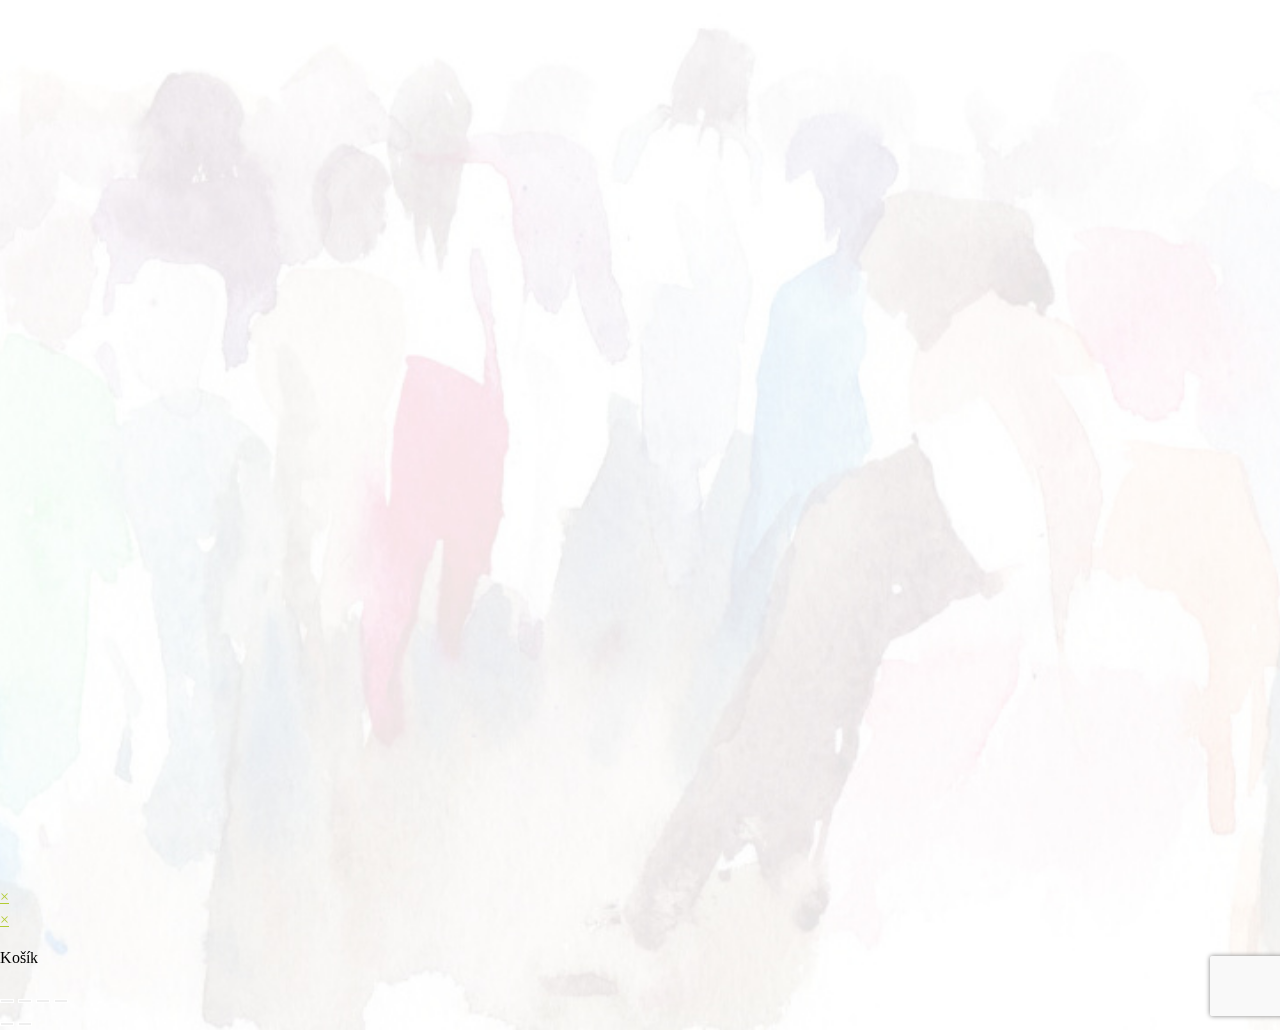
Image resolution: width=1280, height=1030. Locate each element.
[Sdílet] (43, 1001)
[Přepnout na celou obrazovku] (25, 1001)
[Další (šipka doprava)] (25, 1024)
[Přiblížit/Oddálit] (7, 1001)
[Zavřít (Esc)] (61, 1001)
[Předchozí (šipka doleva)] (7, 1024)
